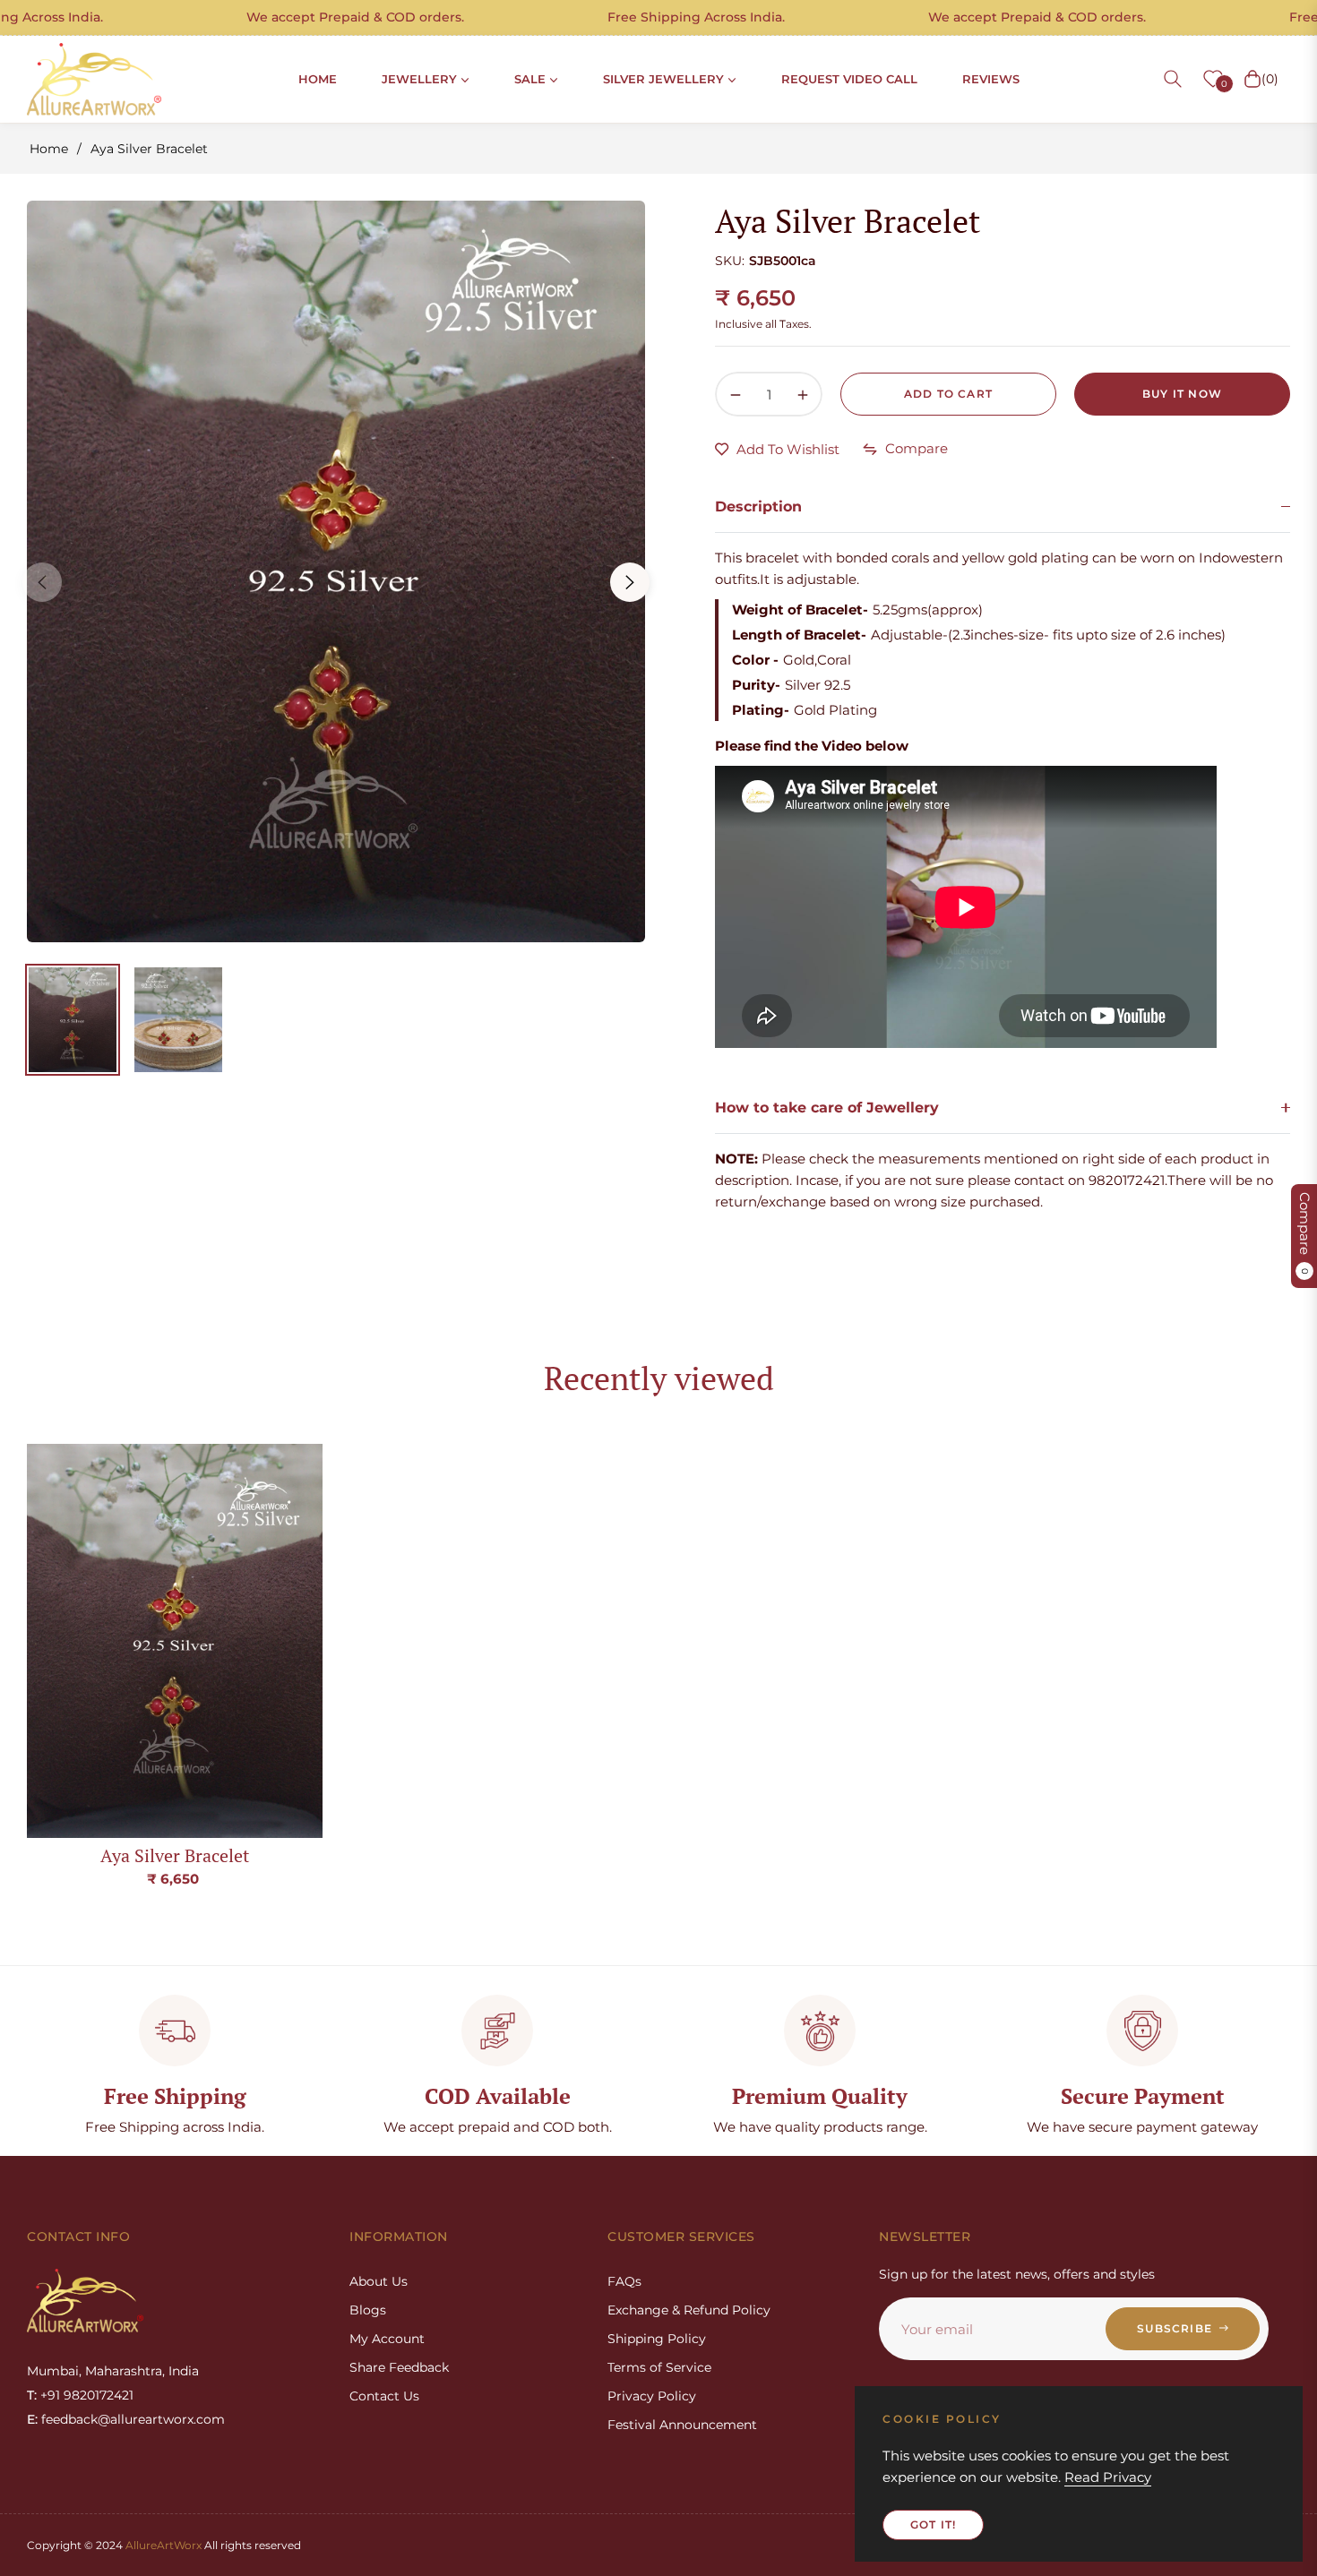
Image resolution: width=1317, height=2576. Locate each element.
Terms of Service (659, 2367)
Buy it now (1182, 394)
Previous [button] (42, 582)
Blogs (368, 2310)
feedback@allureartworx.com (133, 2419)
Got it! (933, 2524)
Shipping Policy (657, 2339)
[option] (336, 571)
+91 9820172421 (87, 2395)
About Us (379, 2281)
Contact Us (384, 2396)
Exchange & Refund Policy (689, 2310)
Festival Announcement (682, 2425)
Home (49, 149)
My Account (387, 2339)
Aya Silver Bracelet (175, 1855)
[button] (1173, 79)
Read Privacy (1108, 2477)
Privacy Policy (652, 2396)
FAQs (624, 2281)
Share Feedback (399, 2367)
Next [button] (630, 582)
